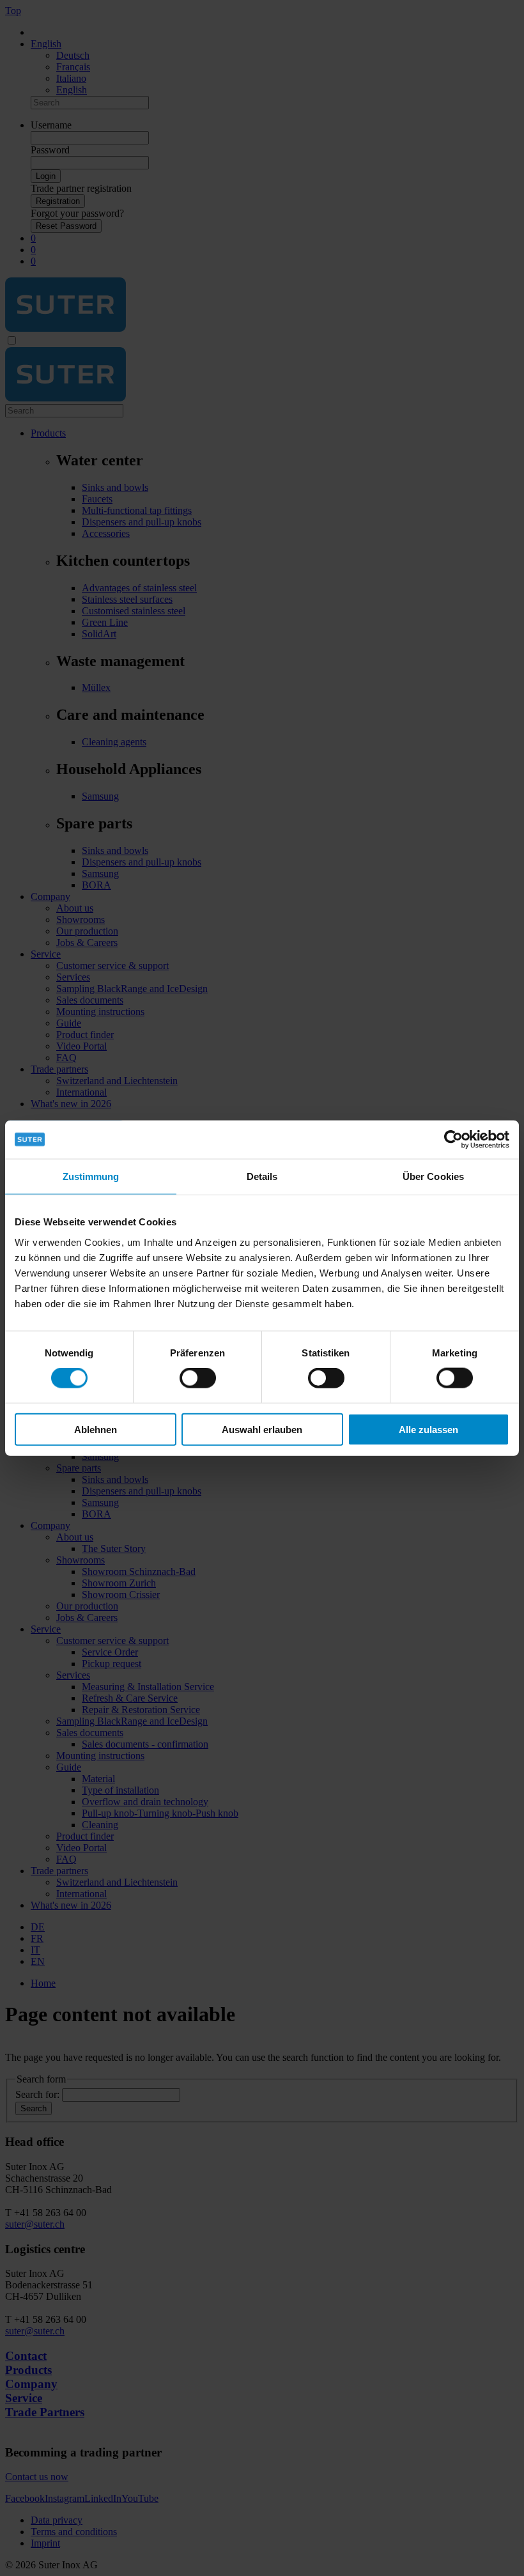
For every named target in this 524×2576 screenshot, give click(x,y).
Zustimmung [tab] (91, 1176)
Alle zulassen (428, 1429)
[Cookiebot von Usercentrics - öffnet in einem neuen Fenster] (453, 1140)
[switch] (198, 1378)
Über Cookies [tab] (433, 1176)
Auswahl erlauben (262, 1429)
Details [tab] (262, 1176)
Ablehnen (96, 1429)
